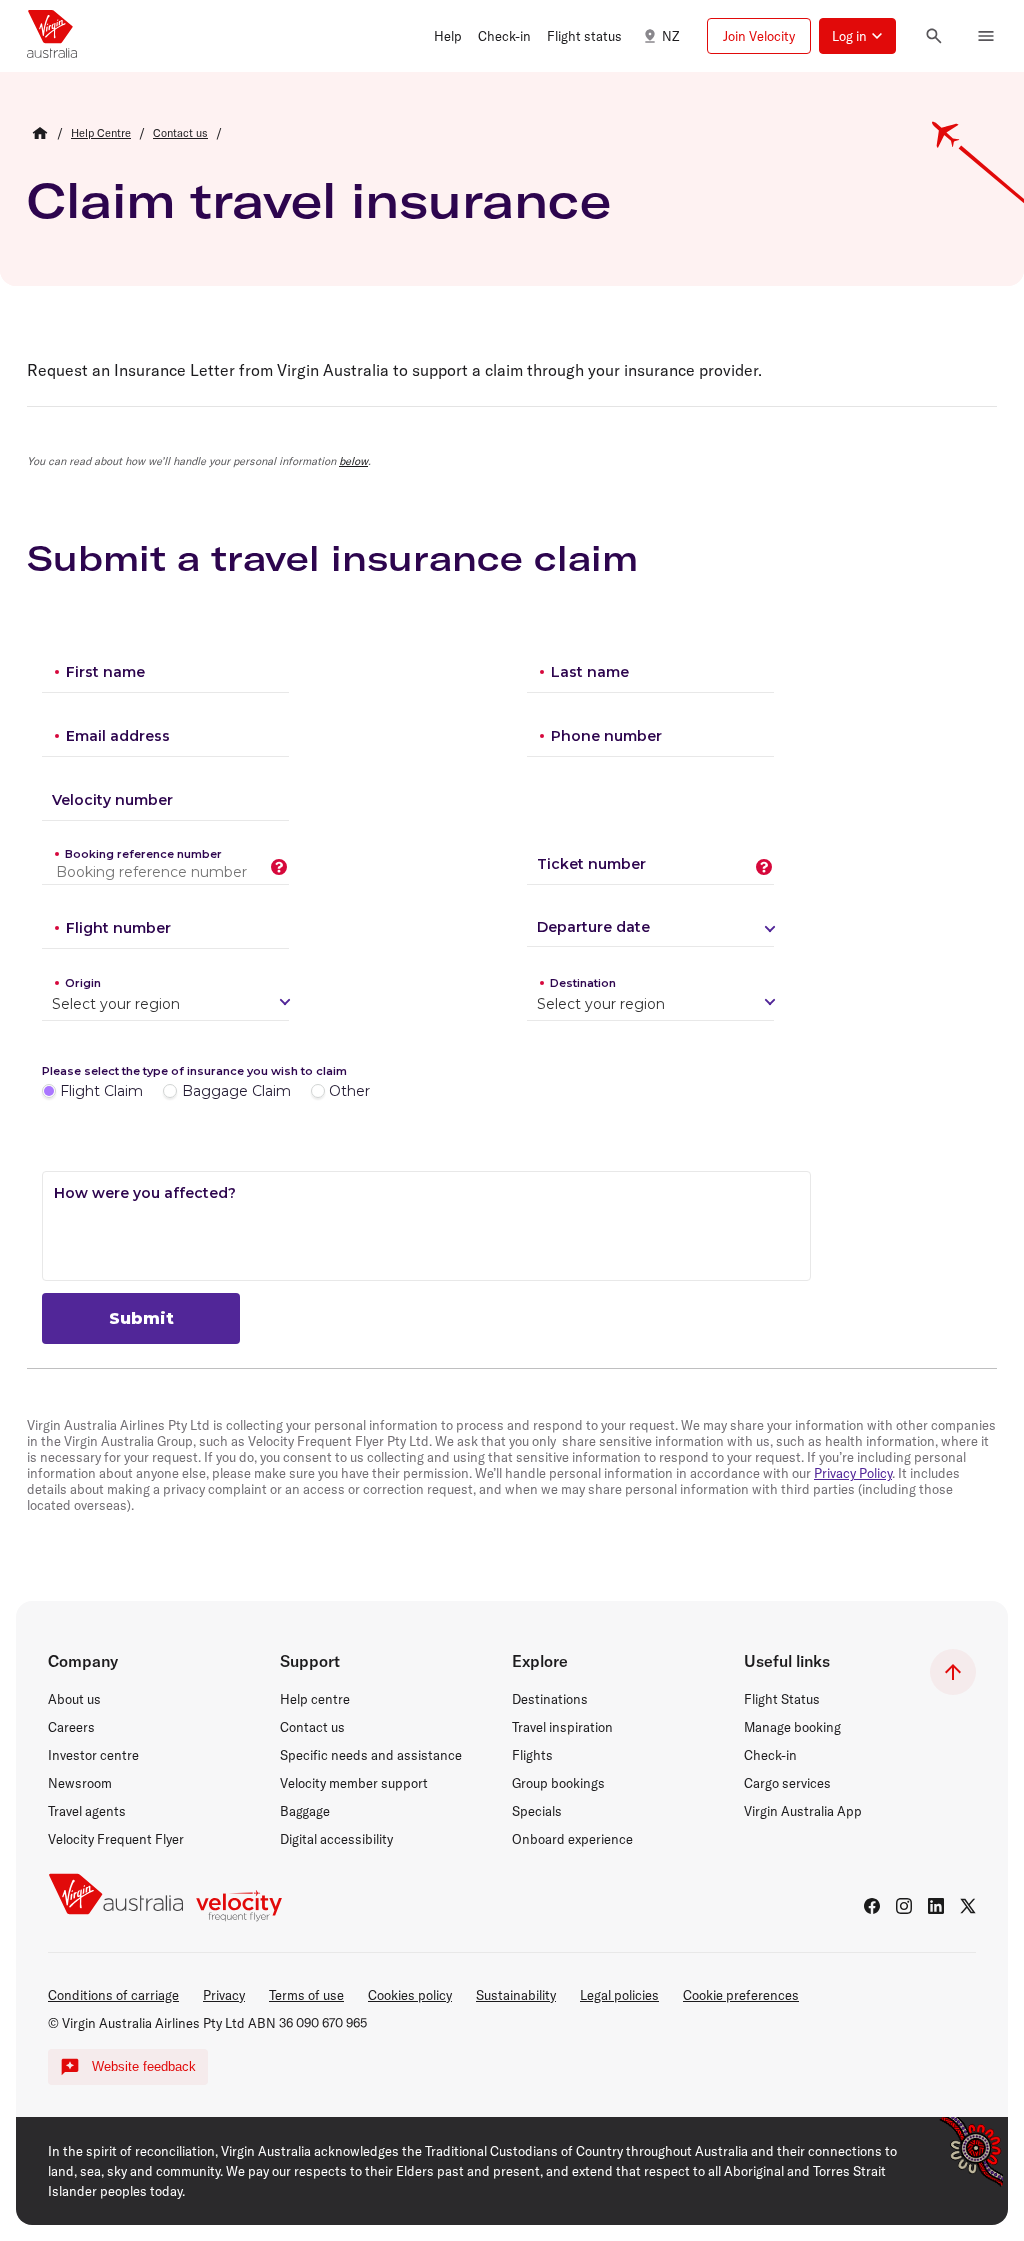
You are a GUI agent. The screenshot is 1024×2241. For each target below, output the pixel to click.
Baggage (305, 1811)
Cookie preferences (741, 1995)
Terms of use (306, 1995)
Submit (141, 1318)
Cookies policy (410, 1995)
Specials (537, 1811)
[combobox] (54, 1004)
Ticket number (591, 864)
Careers (71, 1727)
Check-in (770, 1755)
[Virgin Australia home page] (52, 36)
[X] (968, 1906)
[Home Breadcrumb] (40, 133)
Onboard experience (572, 1839)
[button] (448, 36)
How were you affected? (145, 1193)
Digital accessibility (336, 1839)
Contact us (312, 1727)
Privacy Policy (853, 1473)
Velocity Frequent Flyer (116, 1839)
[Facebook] (872, 1906)
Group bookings (558, 1783)
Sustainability (516, 1995)
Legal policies (619, 1995)
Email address (118, 736)
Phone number (606, 736)
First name (105, 672)
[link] (101, 133)
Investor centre (93, 1755)
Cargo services (787, 1783)
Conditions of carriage (113, 1995)
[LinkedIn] (936, 1906)
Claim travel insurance (319, 200)
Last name (590, 672)
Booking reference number (143, 854)
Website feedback (144, 2066)
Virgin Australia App (803, 1811)
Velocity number (112, 800)
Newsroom (80, 1783)
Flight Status (782, 1699)
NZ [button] (670, 36)
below (353, 461)
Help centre (315, 1699)
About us (74, 1699)
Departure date (593, 927)
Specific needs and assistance (371, 1755)
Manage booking (792, 1727)
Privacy (224, 1995)
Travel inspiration (562, 1727)
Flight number (118, 928)
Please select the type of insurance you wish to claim (194, 1071)
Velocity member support (354, 1783)
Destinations (550, 1699)
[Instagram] (904, 1906)
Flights (532, 1755)
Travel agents (87, 1811)
